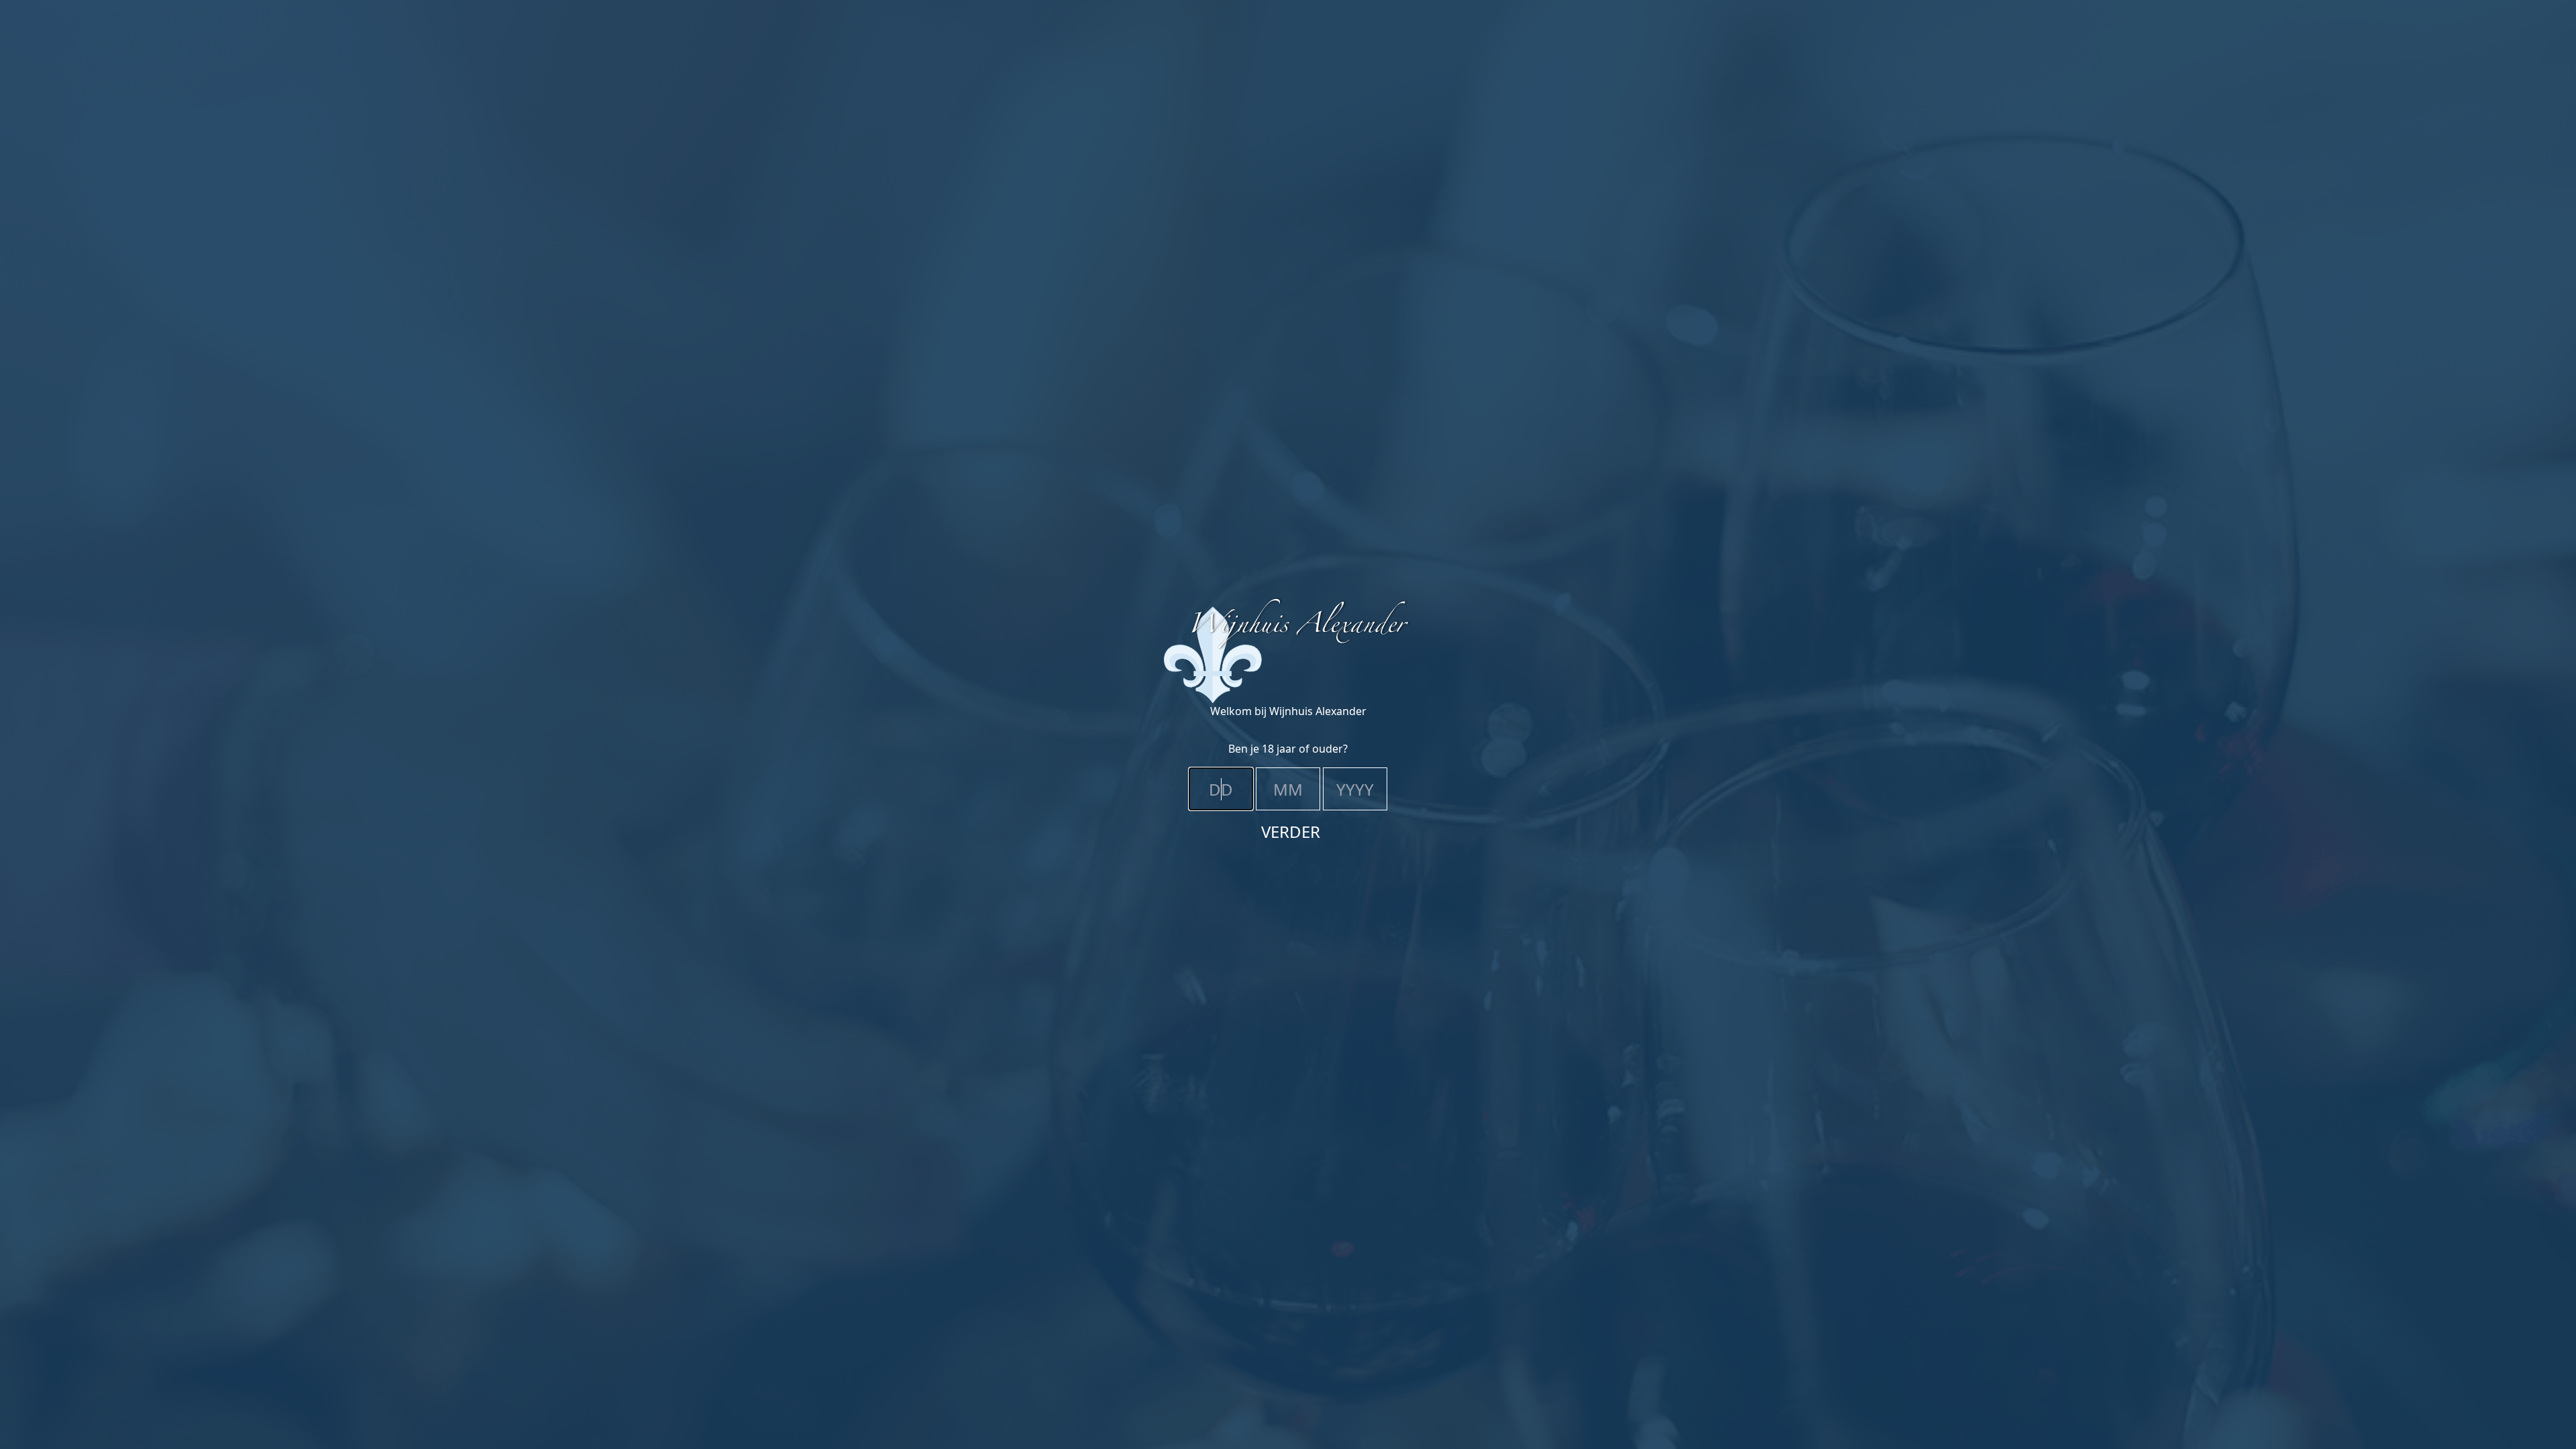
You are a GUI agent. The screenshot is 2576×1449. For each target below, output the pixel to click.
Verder (1291, 831)
